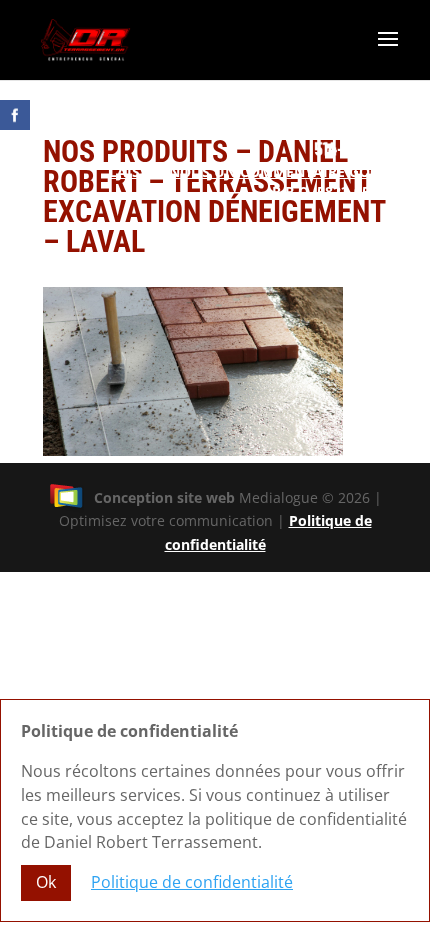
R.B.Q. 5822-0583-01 (339, 191)
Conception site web (164, 497)
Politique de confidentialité (192, 882)
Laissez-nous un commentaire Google (258, 171)
